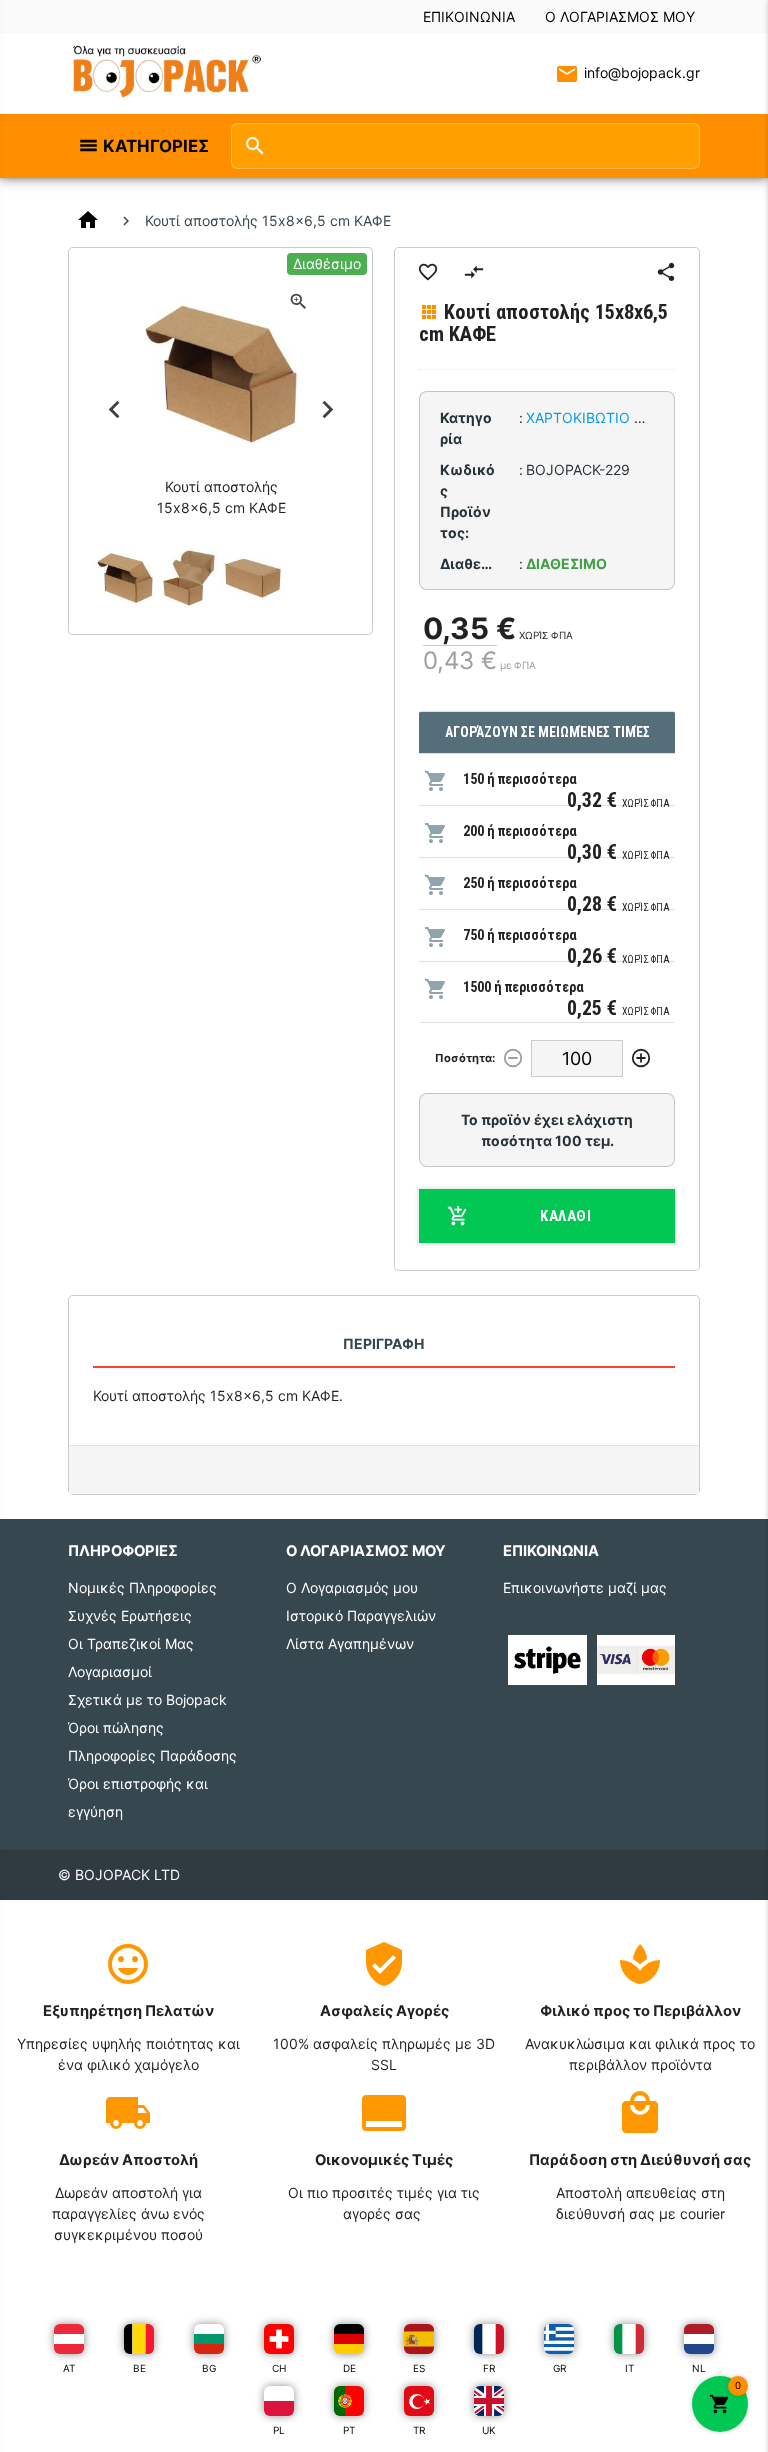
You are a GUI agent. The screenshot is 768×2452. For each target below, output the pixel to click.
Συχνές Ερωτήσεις (130, 1615)
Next (327, 409)
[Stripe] (547, 1657)
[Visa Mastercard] (636, 1657)
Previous (114, 409)
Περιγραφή (383, 1343)
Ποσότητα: (465, 1058)
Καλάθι (565, 1216)
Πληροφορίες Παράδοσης (152, 1755)
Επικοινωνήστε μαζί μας (585, 1587)
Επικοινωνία (469, 16)
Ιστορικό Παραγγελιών (361, 1615)
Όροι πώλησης (116, 1727)
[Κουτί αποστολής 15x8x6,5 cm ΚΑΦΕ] (125, 578)
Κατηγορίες (156, 146)
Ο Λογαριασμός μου (620, 16)
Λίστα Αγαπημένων (350, 1643)
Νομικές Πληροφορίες (142, 1587)
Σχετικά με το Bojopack (147, 1699)
